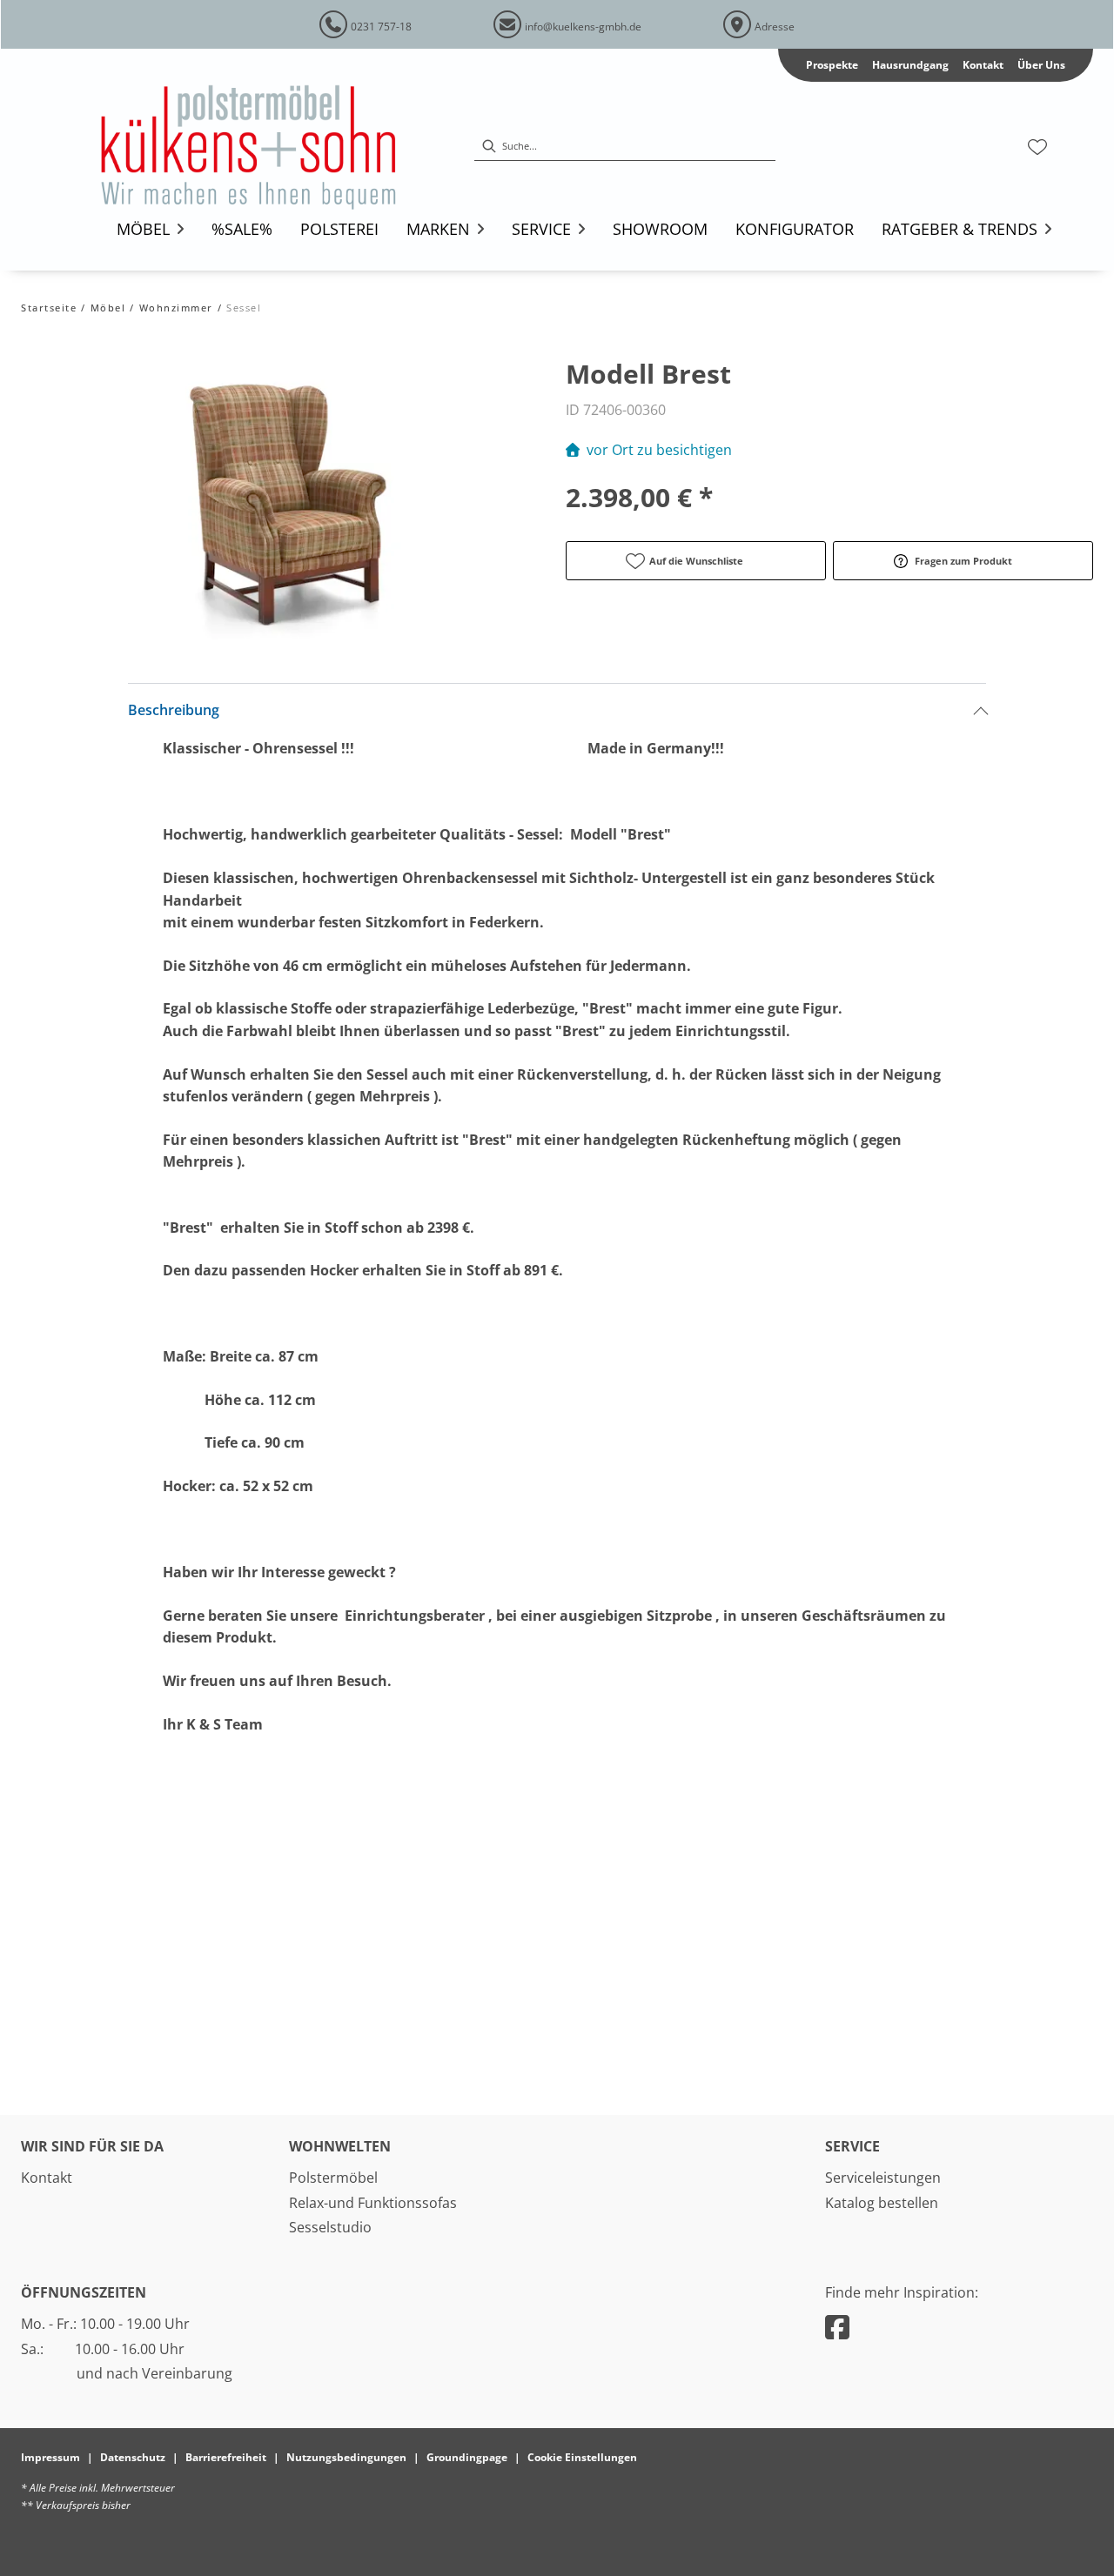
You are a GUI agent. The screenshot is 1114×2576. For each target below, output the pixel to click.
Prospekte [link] (832, 65)
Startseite (49, 308)
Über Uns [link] (1041, 65)
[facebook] (837, 2327)
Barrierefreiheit (226, 2457)
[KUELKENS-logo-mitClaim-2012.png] (272, 147)
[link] (143, 229)
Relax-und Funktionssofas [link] (373, 2203)
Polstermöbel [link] (333, 2178)
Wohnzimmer (176, 308)
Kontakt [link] (983, 65)
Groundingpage (467, 2457)
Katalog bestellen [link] (882, 2203)
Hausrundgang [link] (910, 65)
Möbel (108, 308)
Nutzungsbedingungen (346, 2457)
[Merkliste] (1037, 147)
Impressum (50, 2457)
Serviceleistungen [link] (883, 2178)
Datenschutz (133, 2457)
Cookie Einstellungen (582, 2457)
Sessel (243, 308)
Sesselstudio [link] (330, 2227)
